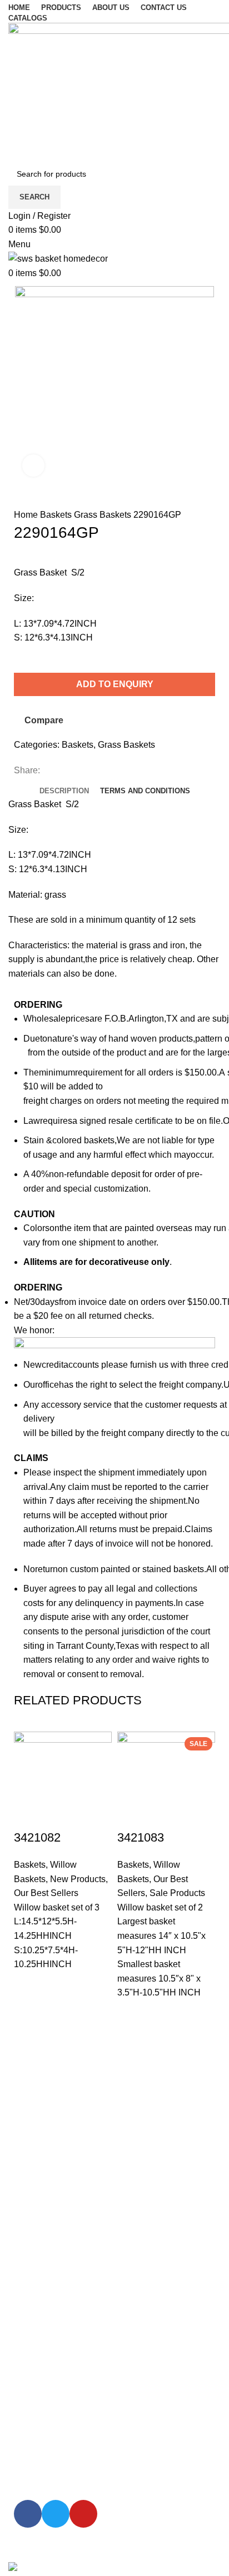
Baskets (57, 515)
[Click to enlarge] (33, 466)
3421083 (141, 1837)
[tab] (64, 791)
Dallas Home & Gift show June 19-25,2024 (107, 2135)
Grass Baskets (104, 515)
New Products (78, 1879)
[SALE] (166, 1780)
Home (27, 515)
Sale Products (177, 1893)
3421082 (37, 1837)
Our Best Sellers (46, 1893)
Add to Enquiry (115, 684)
